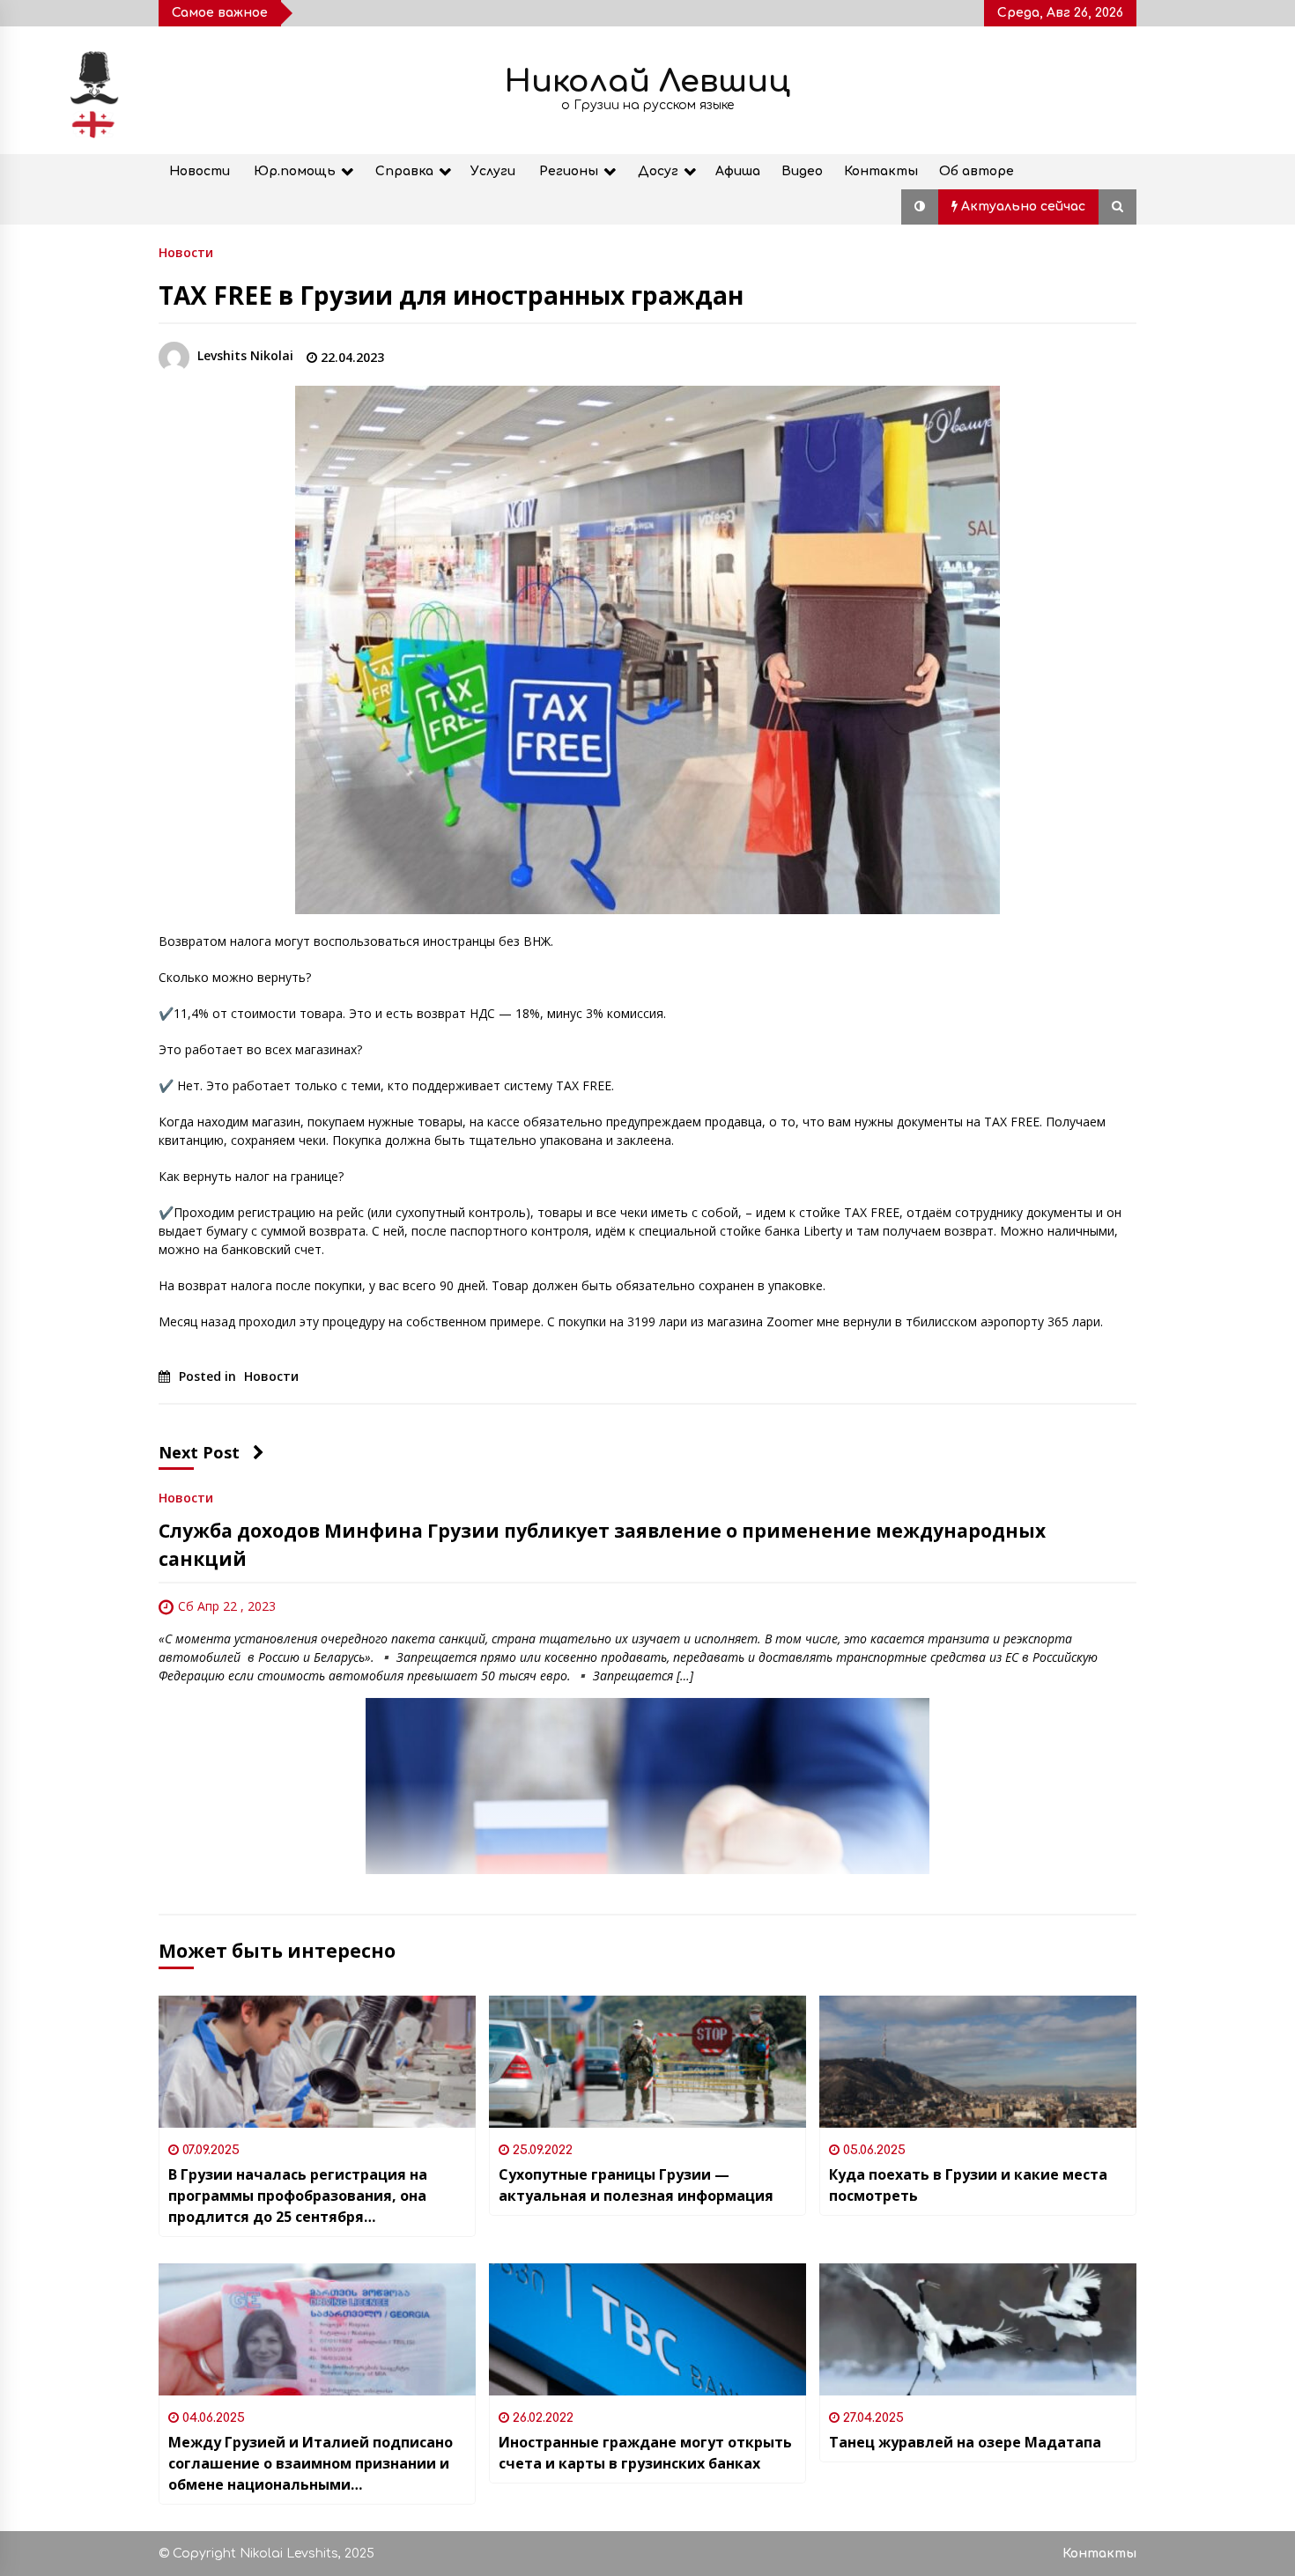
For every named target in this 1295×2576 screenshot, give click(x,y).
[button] (920, 207)
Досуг (658, 171)
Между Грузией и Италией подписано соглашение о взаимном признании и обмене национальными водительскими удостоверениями (311, 2464)
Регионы (569, 171)
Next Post (199, 1452)
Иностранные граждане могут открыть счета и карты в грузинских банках (645, 2453)
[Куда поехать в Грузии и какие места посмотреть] (978, 2062)
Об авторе (977, 171)
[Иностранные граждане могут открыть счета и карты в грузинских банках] (647, 2329)
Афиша (738, 171)
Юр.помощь (295, 171)
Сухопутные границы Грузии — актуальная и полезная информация (636, 2185)
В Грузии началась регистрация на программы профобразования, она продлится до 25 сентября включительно (298, 2196)
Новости (200, 171)
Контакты (881, 171)
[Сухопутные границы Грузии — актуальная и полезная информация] (647, 2062)
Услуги (493, 171)
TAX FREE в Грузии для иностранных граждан (451, 295)
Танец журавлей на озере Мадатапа (965, 2442)
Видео (802, 171)
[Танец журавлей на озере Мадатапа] (978, 2329)
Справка (404, 171)
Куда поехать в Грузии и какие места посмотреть (968, 2185)
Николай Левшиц (647, 81)
